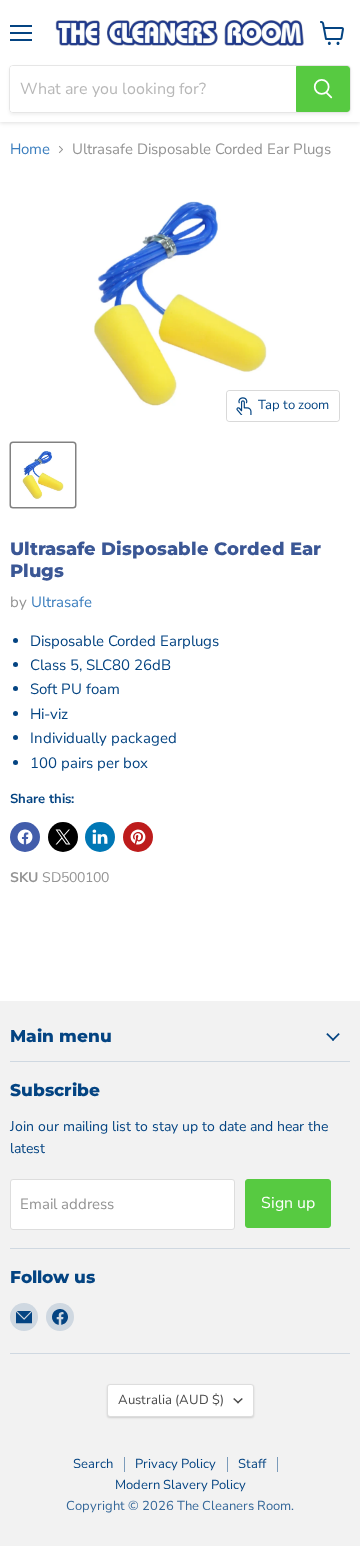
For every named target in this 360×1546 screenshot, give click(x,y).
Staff (252, 1464)
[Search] (323, 89)
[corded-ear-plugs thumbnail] (43, 475)
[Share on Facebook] (25, 837)
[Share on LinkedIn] (100, 837)
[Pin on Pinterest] (138, 837)
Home (30, 149)
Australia (171, 1400)
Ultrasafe (61, 602)
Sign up (288, 1203)
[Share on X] (63, 837)
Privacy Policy (175, 1464)
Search (93, 1464)
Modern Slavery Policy (180, 1485)
